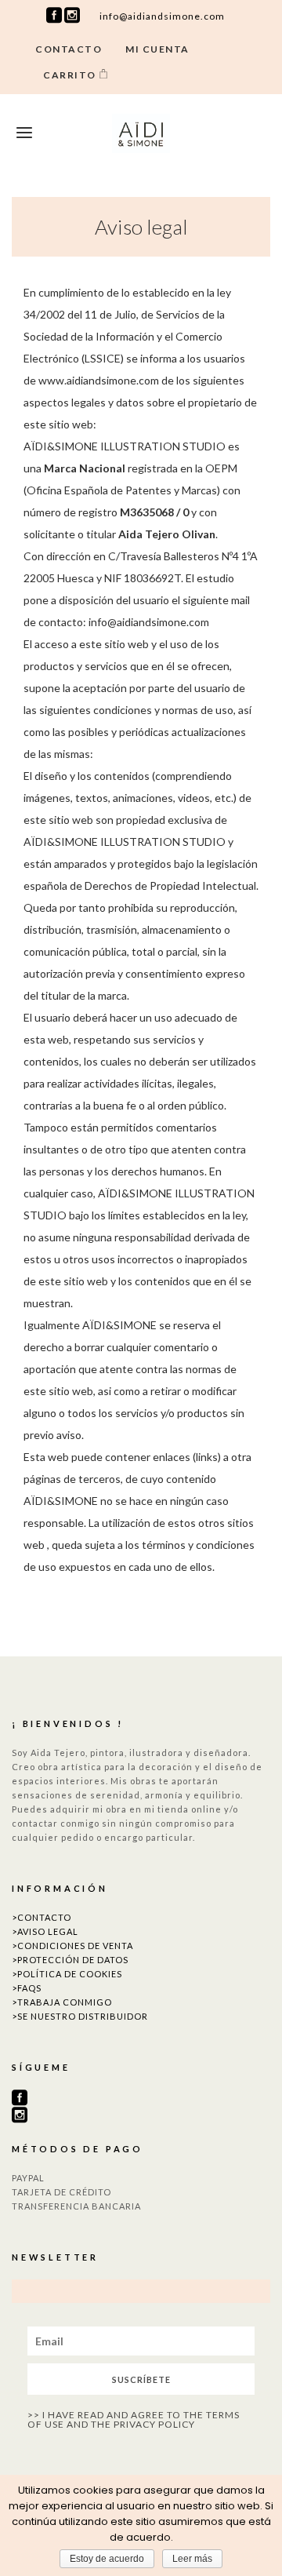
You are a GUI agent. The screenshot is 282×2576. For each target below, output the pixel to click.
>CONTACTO (42, 1917)
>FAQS (27, 1988)
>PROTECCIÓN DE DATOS (70, 1960)
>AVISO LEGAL (45, 1931)
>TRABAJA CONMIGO (62, 2002)
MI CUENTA (157, 49)
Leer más (192, 2559)
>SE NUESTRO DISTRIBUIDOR (80, 2016)
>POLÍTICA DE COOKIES (67, 1974)
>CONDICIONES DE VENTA (72, 1946)
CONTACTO (69, 49)
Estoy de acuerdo (107, 2559)
